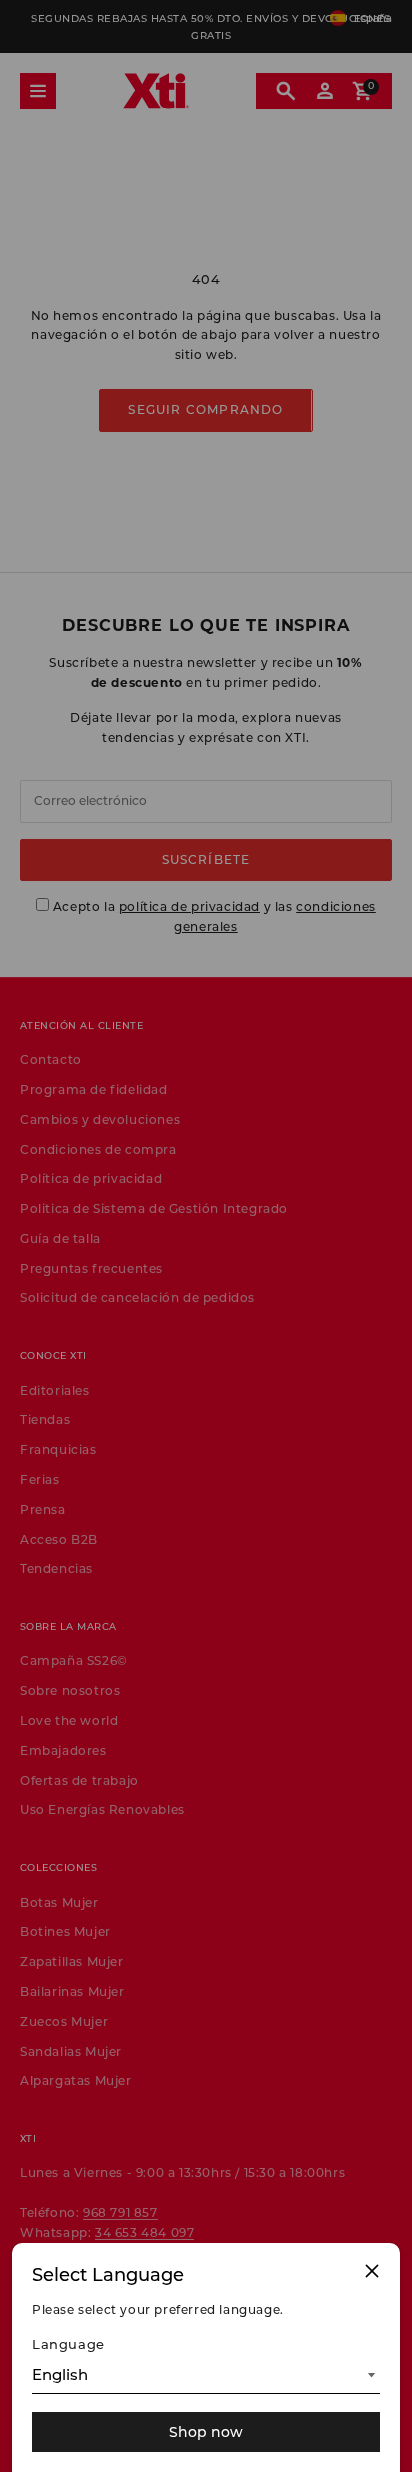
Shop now (206, 2431)
